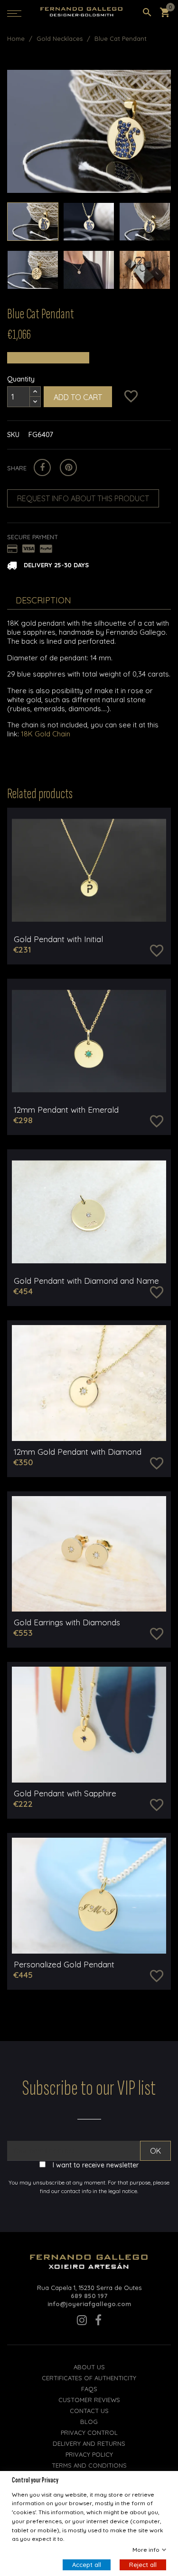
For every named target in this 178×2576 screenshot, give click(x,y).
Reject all (143, 2565)
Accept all (87, 2565)
